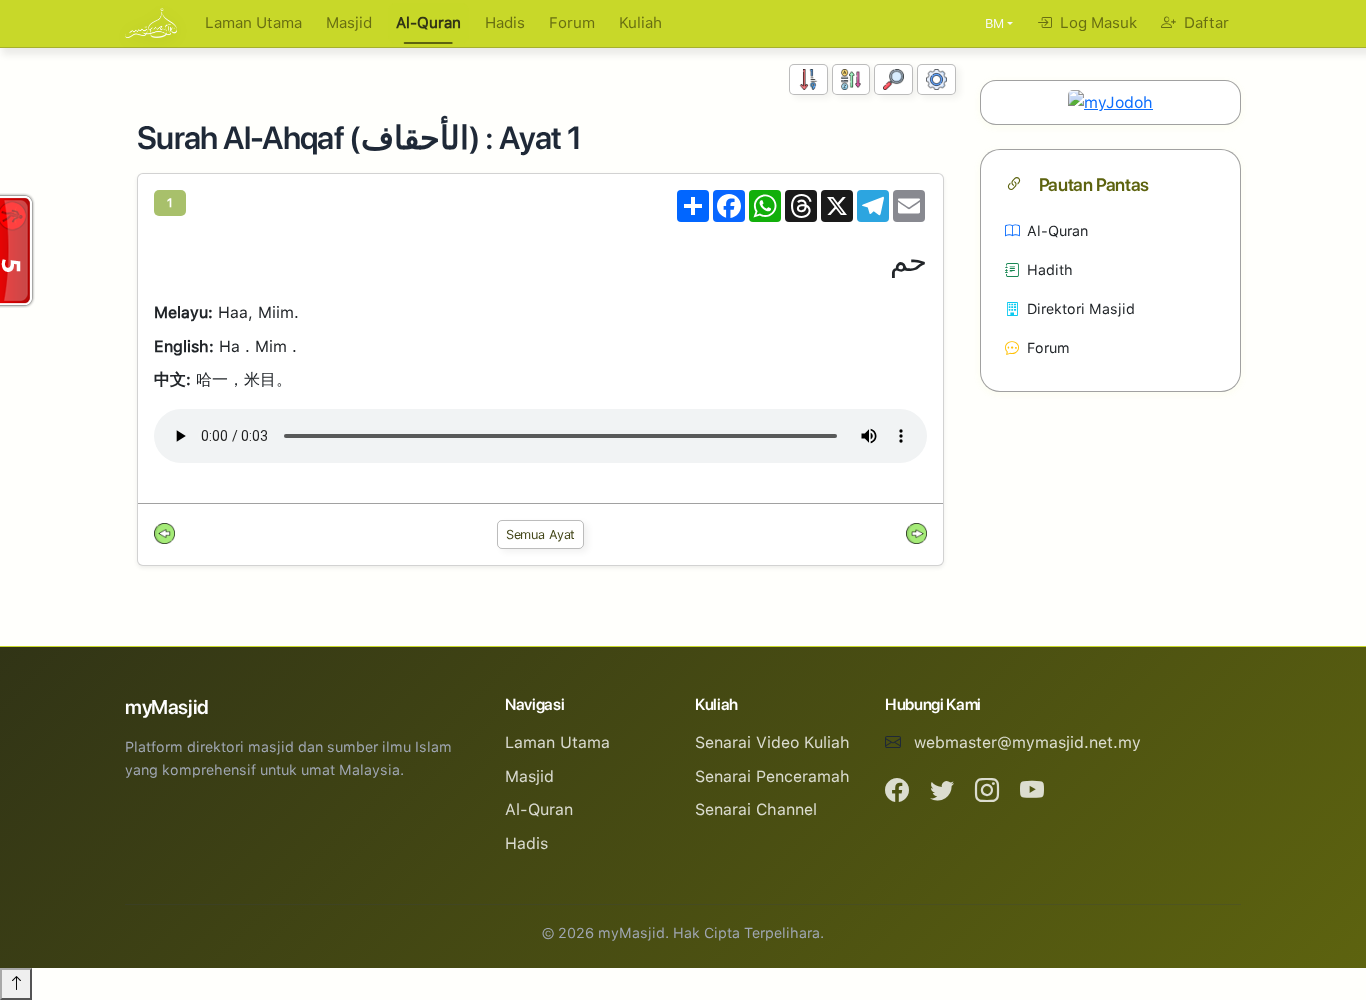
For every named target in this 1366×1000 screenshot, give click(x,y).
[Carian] (893, 79)
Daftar (1204, 23)
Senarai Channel (756, 809)
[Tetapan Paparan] (936, 79)
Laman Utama (253, 23)
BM (994, 23)
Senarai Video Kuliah (772, 742)
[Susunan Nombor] (808, 79)
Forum (572, 23)
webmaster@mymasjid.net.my (1027, 742)
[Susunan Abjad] (851, 79)
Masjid (349, 23)
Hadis (505, 23)
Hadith (1050, 269)
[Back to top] (16, 984)
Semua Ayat (541, 534)
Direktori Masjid (1081, 308)
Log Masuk (1096, 23)
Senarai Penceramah (772, 776)
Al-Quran (428, 23)
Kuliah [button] (640, 23)
